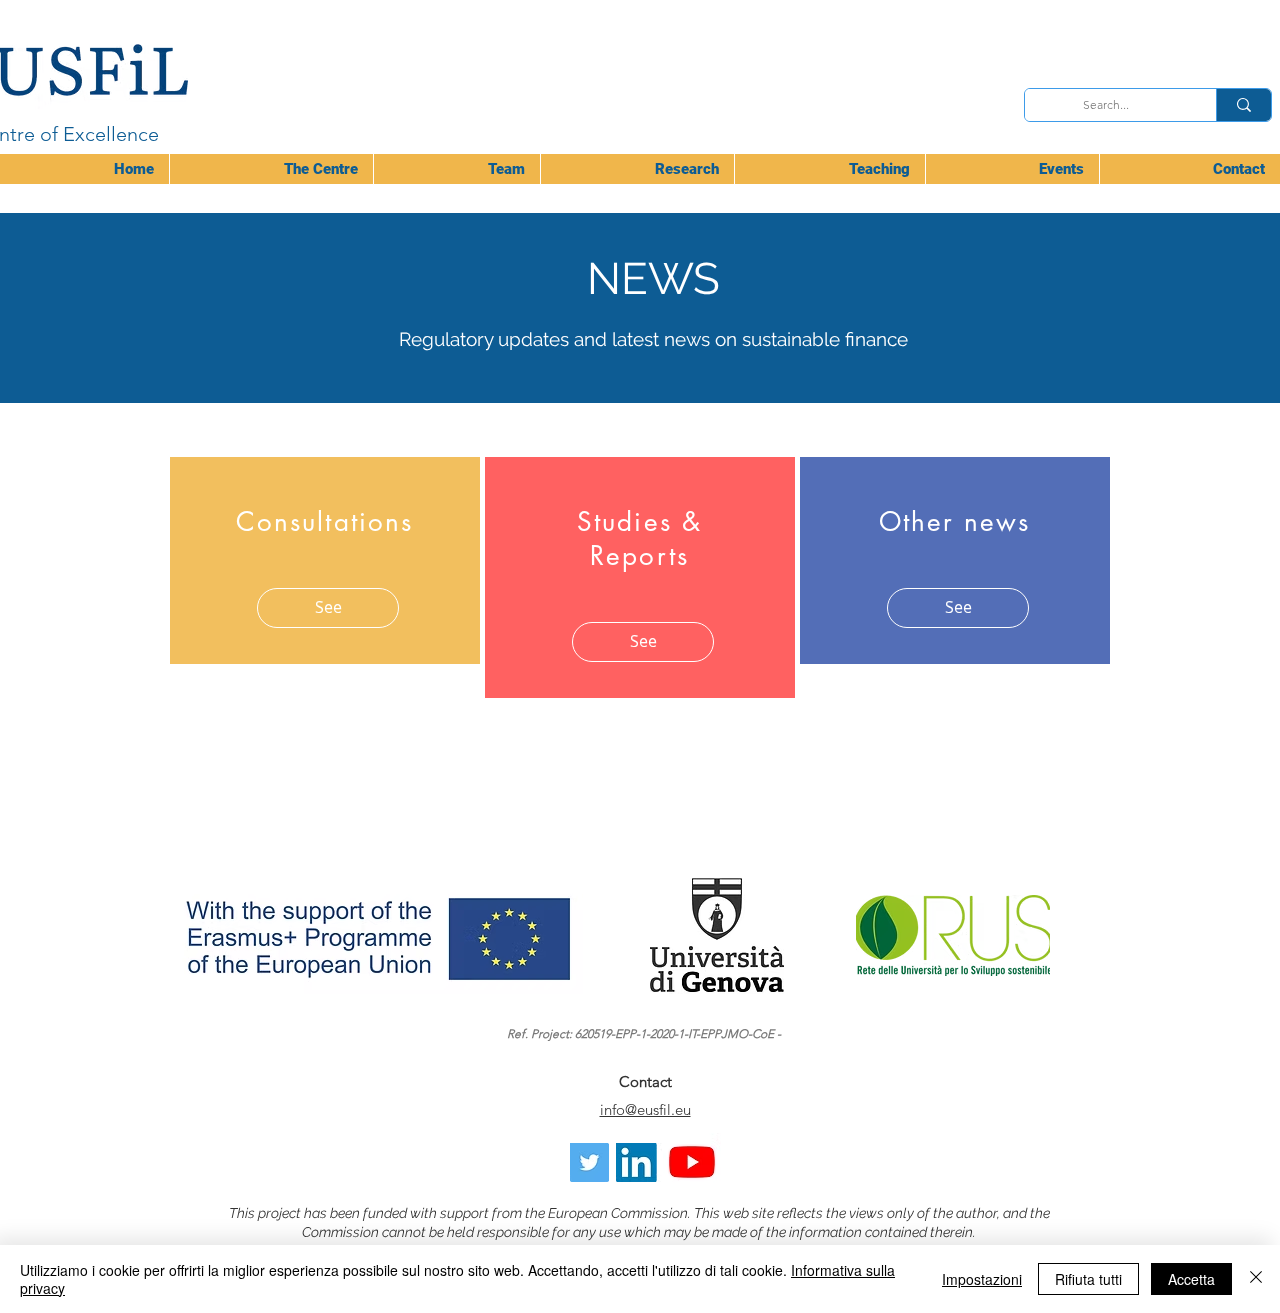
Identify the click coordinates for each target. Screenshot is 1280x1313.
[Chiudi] (1256, 1279)
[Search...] (1243, 105)
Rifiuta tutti (1088, 1279)
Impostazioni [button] (982, 1279)
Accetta (1191, 1279)
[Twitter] (589, 1162)
